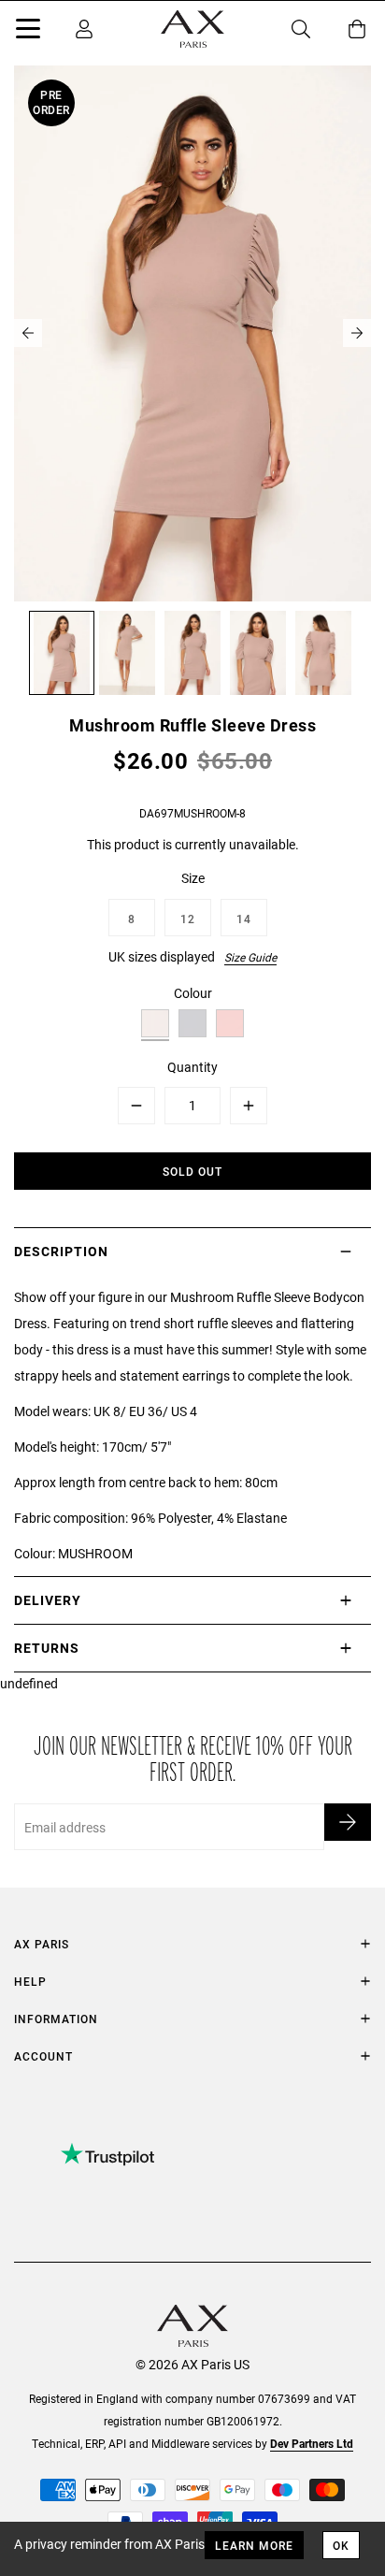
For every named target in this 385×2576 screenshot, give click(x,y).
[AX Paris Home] (192, 29)
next (357, 333)
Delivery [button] (48, 1600)
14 (244, 919)
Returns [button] (47, 1648)
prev (28, 333)
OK (341, 2545)
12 (188, 919)
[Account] (84, 29)
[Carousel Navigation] (192, 333)
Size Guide (250, 957)
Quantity (192, 1067)
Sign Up (348, 1822)
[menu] (28, 32)
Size (193, 878)
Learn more (254, 2545)
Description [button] (61, 1251)
